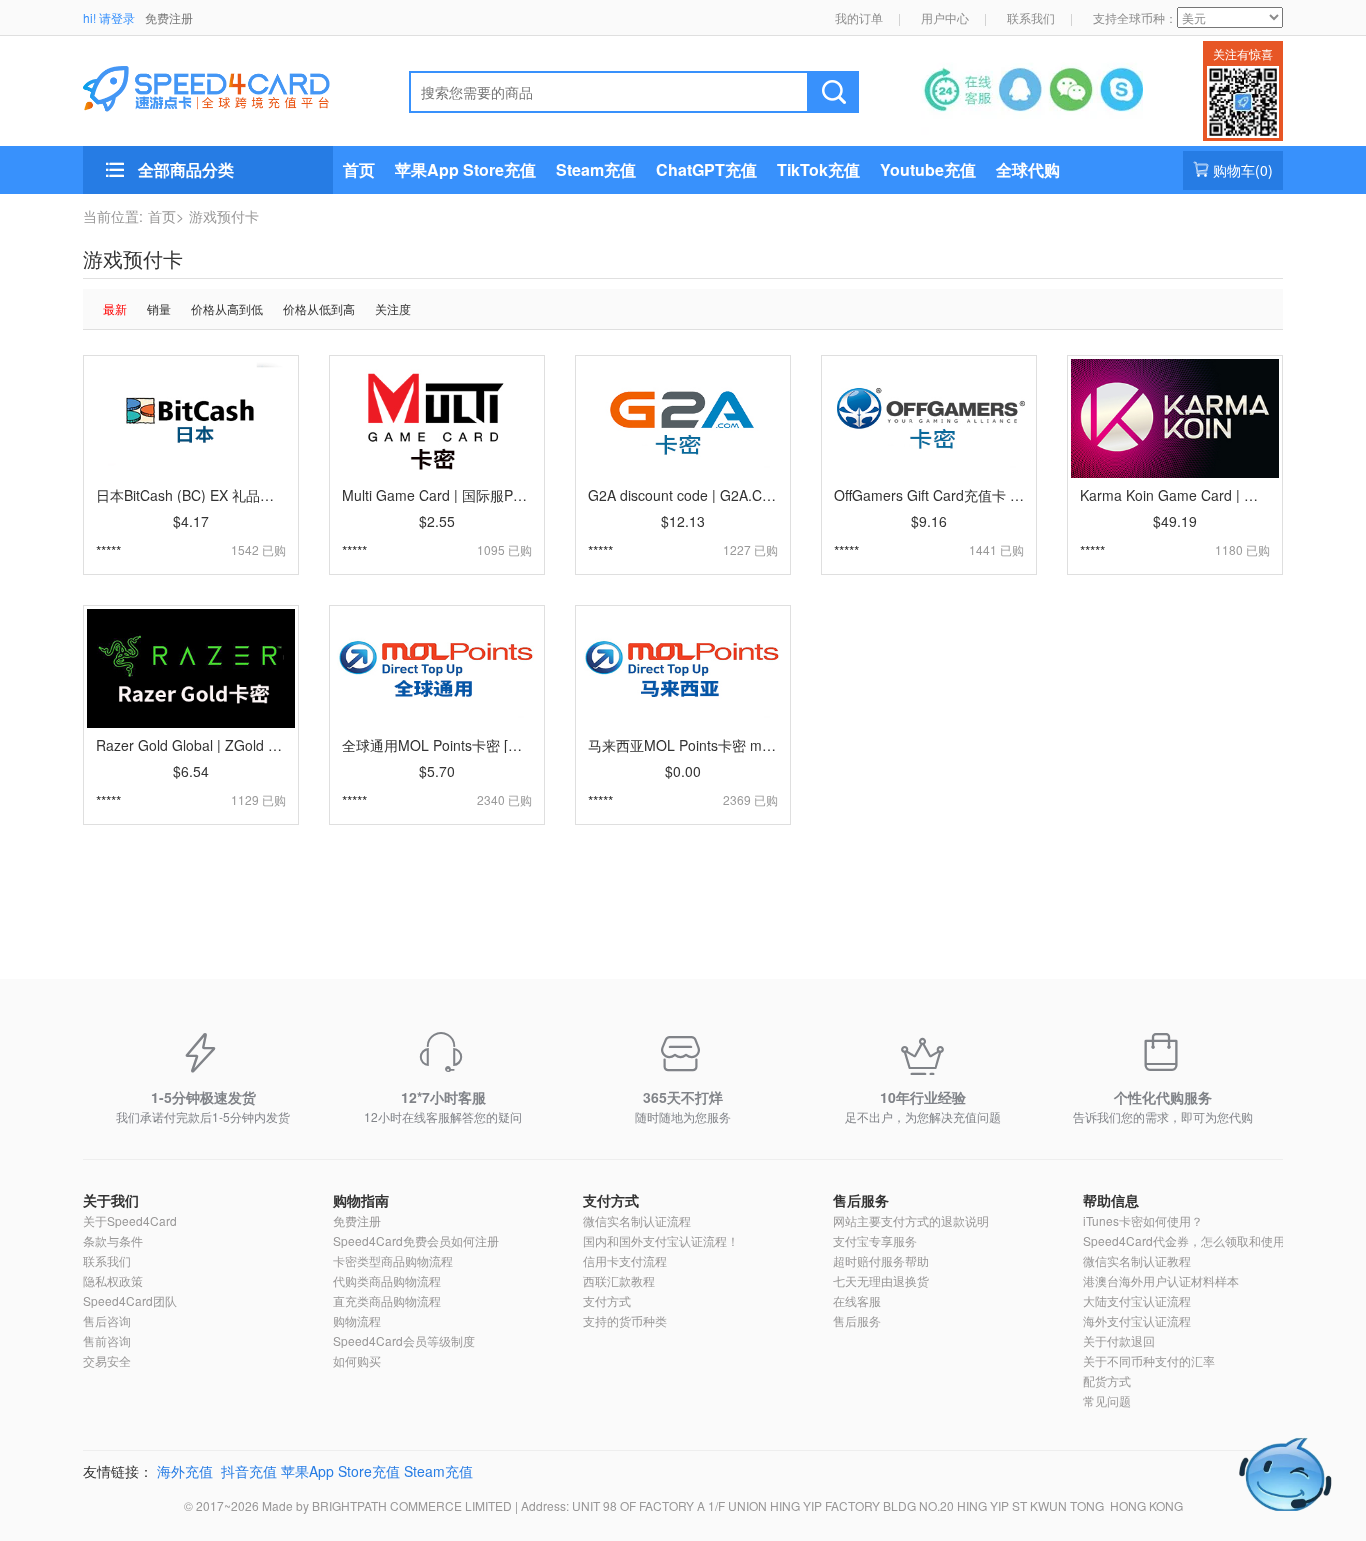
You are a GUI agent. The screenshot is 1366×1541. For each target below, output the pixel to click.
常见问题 (1107, 1400)
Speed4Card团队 (130, 1300)
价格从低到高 (319, 308)
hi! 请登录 (109, 17)
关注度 (393, 308)
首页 (359, 169)
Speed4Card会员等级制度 (404, 1340)
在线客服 (857, 1300)
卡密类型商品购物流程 (393, 1260)
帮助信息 (1111, 1200)
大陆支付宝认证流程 (1137, 1300)
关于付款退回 (1119, 1340)
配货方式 (1107, 1380)
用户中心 (945, 17)
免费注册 (169, 17)
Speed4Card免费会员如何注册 (416, 1240)
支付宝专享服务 (875, 1240)
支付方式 (611, 1200)
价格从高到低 (227, 308)
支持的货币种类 (625, 1320)
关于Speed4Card (130, 1220)
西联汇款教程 (619, 1280)
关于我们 (111, 1200)
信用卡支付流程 (625, 1260)
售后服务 (861, 1200)
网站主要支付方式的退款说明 (911, 1220)
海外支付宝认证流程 (1137, 1320)
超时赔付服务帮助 (881, 1260)
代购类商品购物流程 (387, 1280)
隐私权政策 (113, 1280)
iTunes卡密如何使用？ (1143, 1220)
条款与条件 (113, 1240)
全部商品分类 (186, 169)
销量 (159, 308)
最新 (115, 308)
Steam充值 (596, 169)
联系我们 (1031, 17)
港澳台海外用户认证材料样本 (1161, 1280)
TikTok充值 (818, 169)
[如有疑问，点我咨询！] (1286, 1474)
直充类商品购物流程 (387, 1300)
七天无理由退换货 (881, 1280)
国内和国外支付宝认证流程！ (661, 1240)
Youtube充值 (928, 169)
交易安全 (107, 1360)
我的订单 (859, 17)
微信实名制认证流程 (637, 1220)
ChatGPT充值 (706, 169)
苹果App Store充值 (465, 169)
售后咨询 (107, 1320)
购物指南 (361, 1200)
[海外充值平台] (223, 86)
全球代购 (1028, 169)
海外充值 (185, 1471)
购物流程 (357, 1320)
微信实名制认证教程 (1137, 1260)
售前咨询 (107, 1340)
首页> (166, 216)
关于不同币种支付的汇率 (1149, 1360)
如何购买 (357, 1360)
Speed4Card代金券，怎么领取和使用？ (1190, 1240)
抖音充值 (249, 1471)
